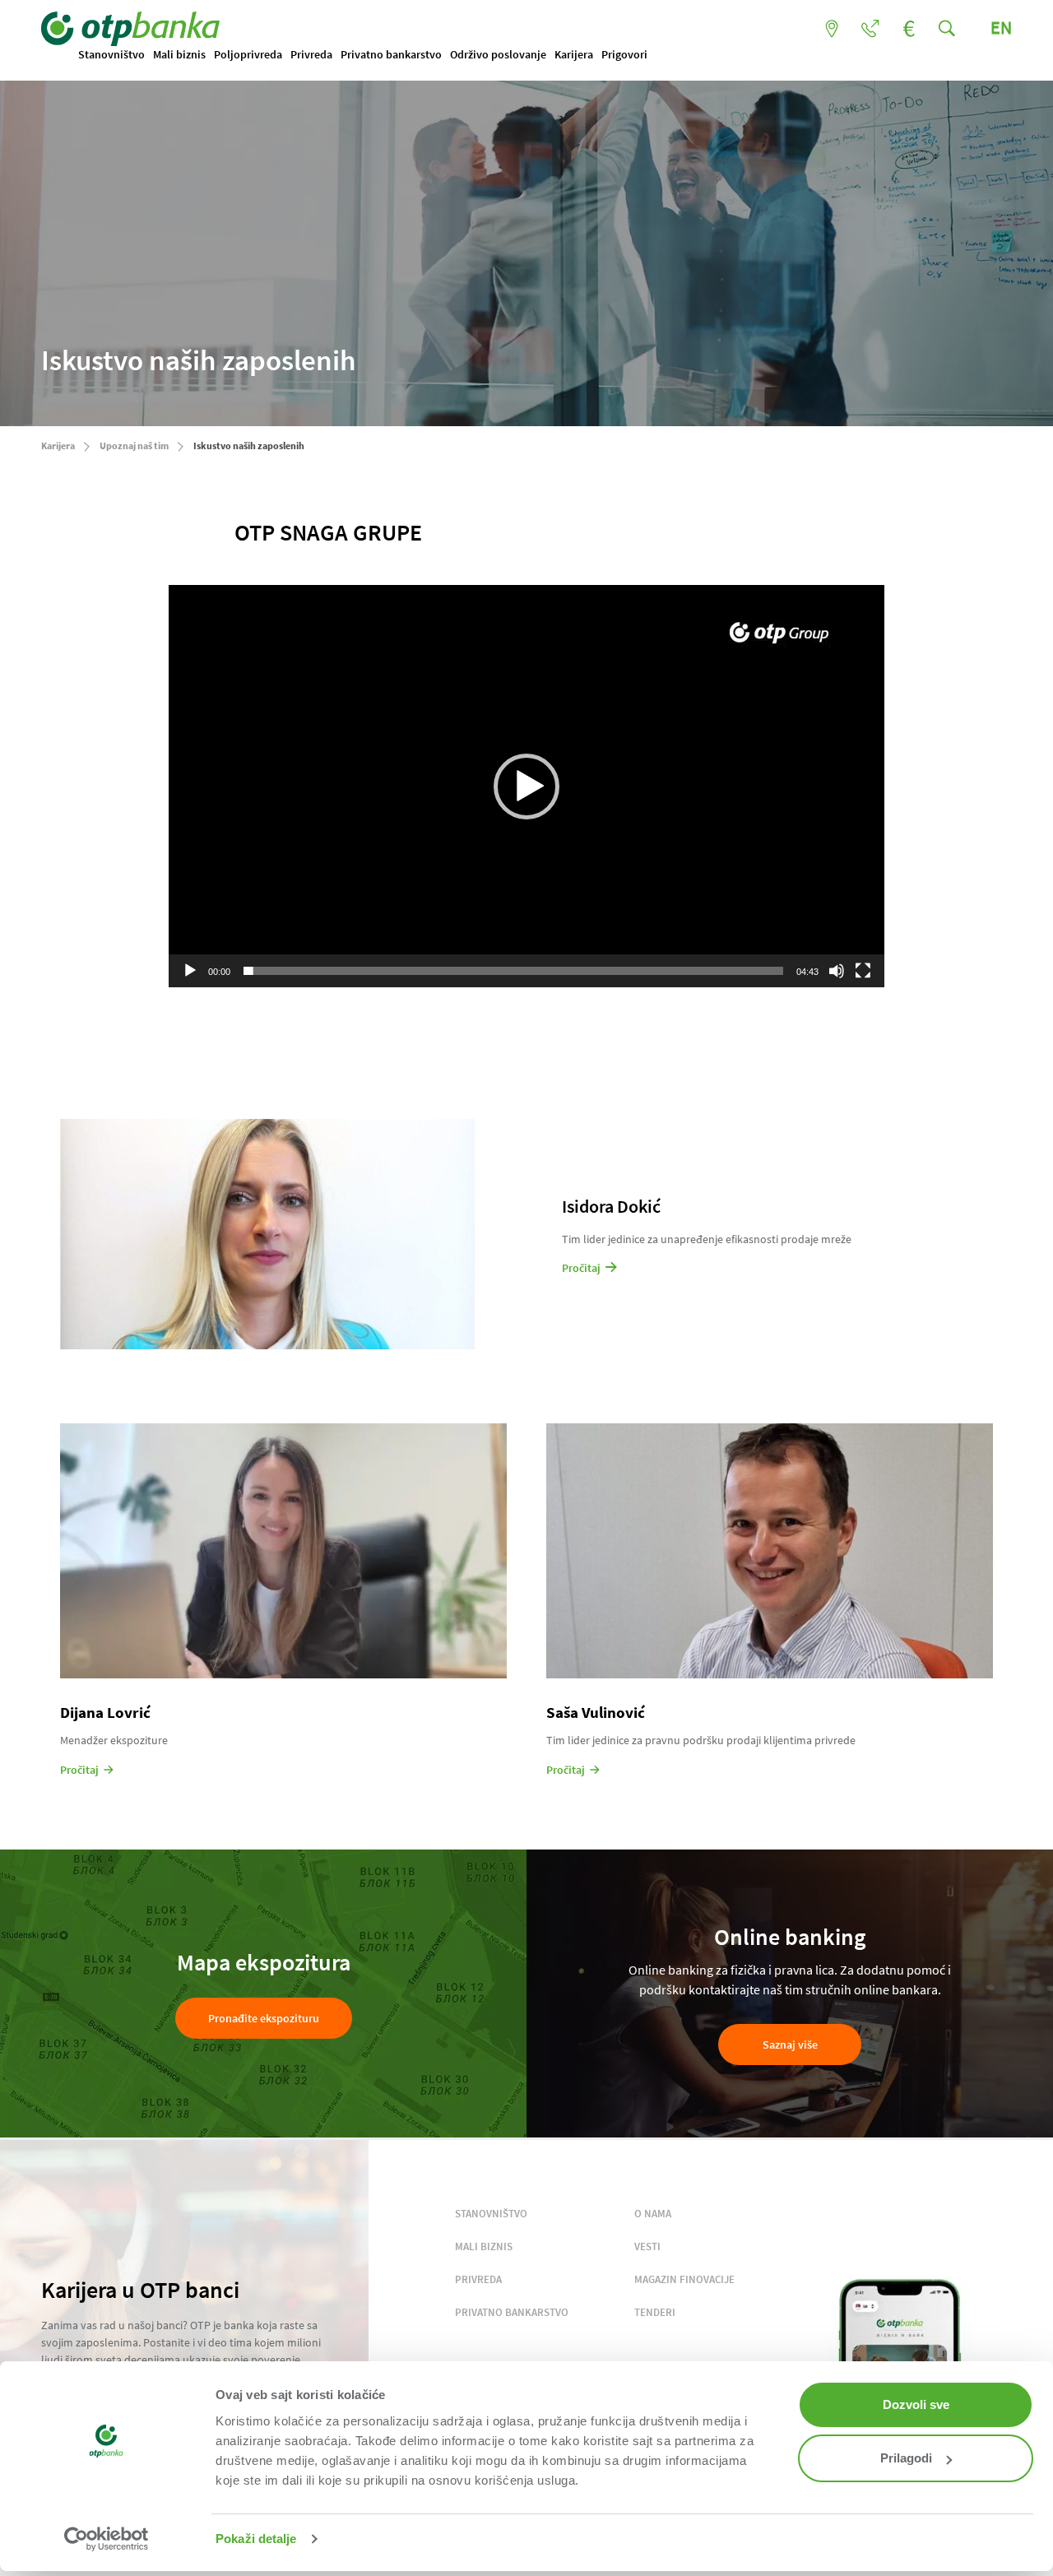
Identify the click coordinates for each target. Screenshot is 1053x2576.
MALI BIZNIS (484, 2246)
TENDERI (655, 2312)
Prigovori (624, 54)
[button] (526, 787)
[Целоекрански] (863, 971)
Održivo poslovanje (498, 54)
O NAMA (653, 2214)
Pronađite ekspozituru (264, 2018)
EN (1001, 27)
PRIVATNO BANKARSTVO (512, 2312)
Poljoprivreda (248, 54)
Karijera (574, 54)
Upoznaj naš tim (134, 446)
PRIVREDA (478, 2279)
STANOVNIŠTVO (491, 2214)
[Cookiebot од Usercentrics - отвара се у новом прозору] (107, 2539)
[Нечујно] (837, 971)
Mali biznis (179, 54)
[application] (526, 786)
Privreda (311, 54)
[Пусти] (190, 971)
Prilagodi (906, 2458)
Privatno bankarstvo (391, 54)
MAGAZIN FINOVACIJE (684, 2279)
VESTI (647, 2246)
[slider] (513, 971)
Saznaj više (790, 2045)
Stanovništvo (111, 54)
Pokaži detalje (256, 2539)
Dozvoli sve (916, 2404)
